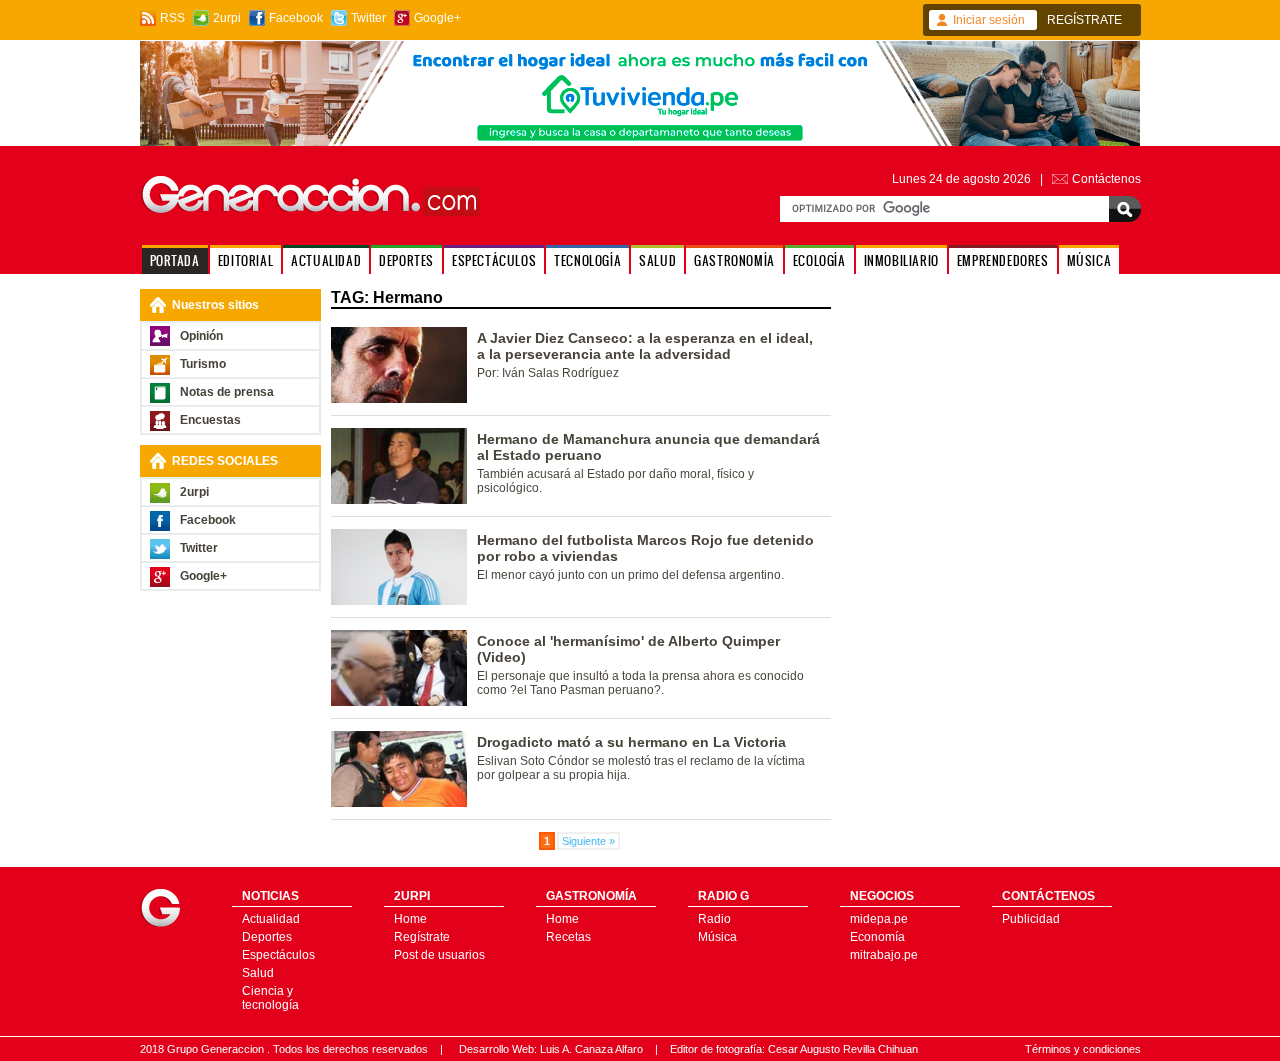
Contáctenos (1106, 179)
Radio (714, 919)
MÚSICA (1089, 260)
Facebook (296, 18)
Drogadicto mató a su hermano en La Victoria (631, 742)
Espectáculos (278, 955)
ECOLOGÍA (819, 260)
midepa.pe (879, 919)
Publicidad (1031, 919)
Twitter (368, 18)
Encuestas (210, 420)
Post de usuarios (439, 955)
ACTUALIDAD (326, 260)
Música (717, 937)
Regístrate (422, 937)
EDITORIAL (245, 260)
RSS (172, 18)
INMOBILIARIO (901, 260)
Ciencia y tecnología (270, 998)
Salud (258, 973)
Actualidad (271, 919)
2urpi (227, 18)
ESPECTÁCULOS (494, 260)
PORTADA (175, 260)
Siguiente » (588, 841)
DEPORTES (406, 260)
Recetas (568, 937)
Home (410, 919)
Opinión (201, 336)
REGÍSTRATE (1084, 20)
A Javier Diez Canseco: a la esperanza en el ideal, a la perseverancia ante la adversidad (645, 346)
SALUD (657, 260)
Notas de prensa (227, 392)
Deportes (267, 937)
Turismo (203, 364)
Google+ (437, 18)
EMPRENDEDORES (1003, 260)
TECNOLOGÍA (587, 260)
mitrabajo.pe (884, 955)
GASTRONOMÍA (734, 260)
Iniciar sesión (989, 20)
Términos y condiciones (1083, 1049)
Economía (877, 937)
